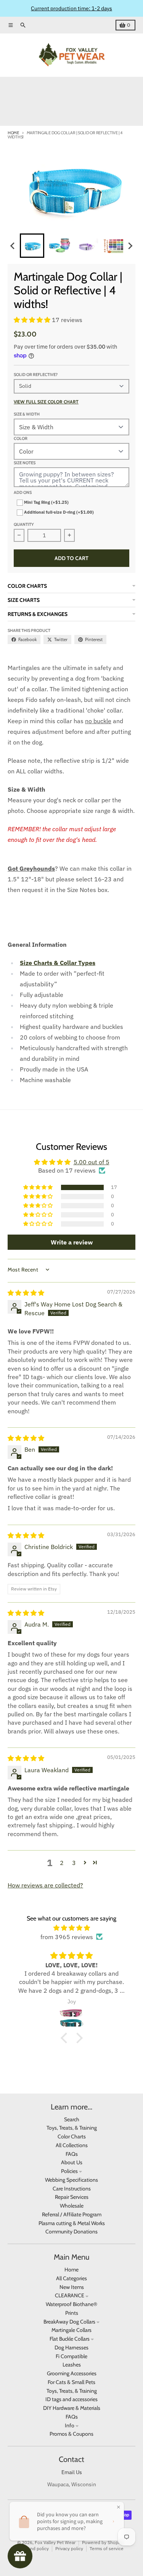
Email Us (72, 2472)
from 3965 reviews (67, 1937)
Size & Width (27, 414)
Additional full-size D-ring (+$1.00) (58, 512)
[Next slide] (130, 246)
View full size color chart (46, 402)
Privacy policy (69, 2548)
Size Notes (25, 463)
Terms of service (107, 2548)
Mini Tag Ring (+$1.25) (46, 502)
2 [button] (62, 1863)
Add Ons (23, 492)
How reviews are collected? (45, 1885)
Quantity (24, 524)
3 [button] (74, 1863)
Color (21, 438)
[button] (32, 246)
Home (13, 133)
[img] (26, 1293)
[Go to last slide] (13, 246)
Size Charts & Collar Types (58, 963)
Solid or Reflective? (36, 375)
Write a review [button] (72, 1242)
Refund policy (35, 2548)
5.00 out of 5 (92, 1162)
